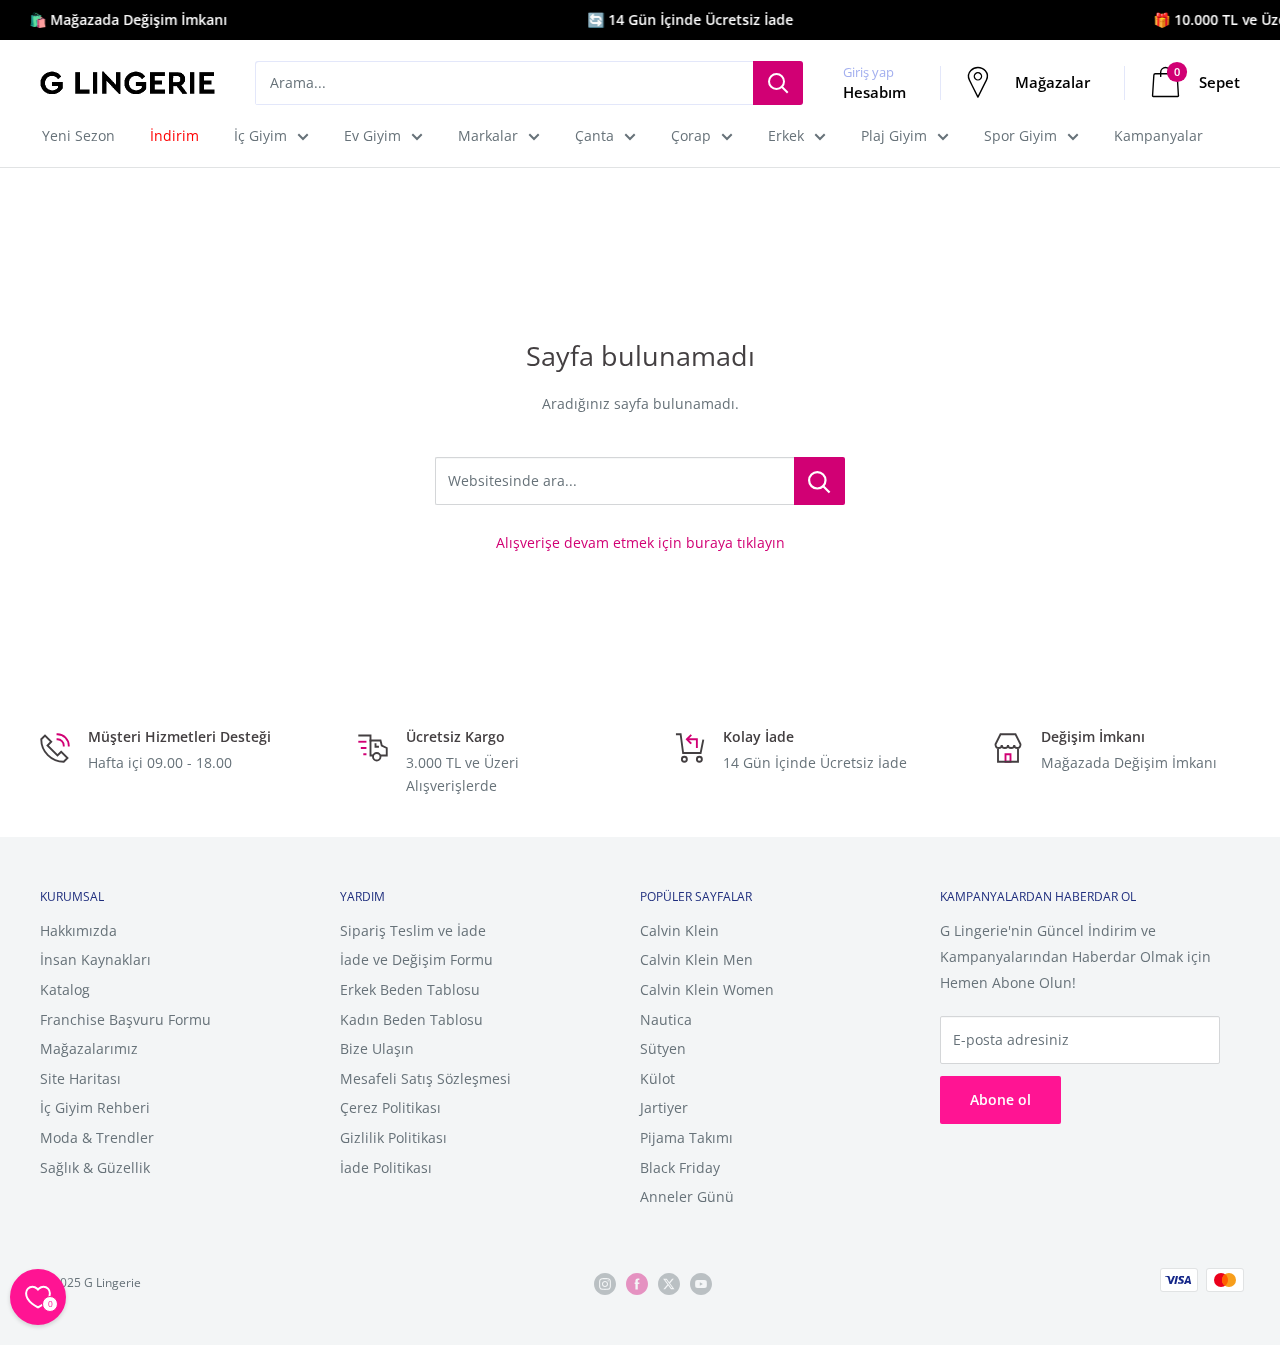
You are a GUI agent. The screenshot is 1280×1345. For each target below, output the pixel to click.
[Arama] (778, 83)
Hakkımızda (78, 930)
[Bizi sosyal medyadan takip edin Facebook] (637, 1283)
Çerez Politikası (390, 1107)
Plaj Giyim (894, 135)
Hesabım (874, 92)
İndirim (174, 135)
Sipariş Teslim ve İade (413, 930)
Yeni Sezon (78, 135)
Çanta (594, 135)
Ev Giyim (372, 135)
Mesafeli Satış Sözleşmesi (425, 1078)
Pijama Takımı (686, 1137)
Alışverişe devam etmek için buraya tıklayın (640, 542)
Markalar (488, 135)
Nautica (666, 1019)
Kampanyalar (1158, 135)
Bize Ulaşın (377, 1048)
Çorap (691, 135)
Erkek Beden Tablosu (410, 989)
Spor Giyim (1020, 135)
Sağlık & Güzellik (95, 1167)
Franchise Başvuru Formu (125, 1019)
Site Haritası (80, 1078)
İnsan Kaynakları (95, 959)
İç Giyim (260, 135)
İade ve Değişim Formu (416, 959)
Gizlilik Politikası (393, 1137)
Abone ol (1000, 1099)
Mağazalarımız (89, 1048)
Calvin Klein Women (707, 989)
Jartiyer (664, 1107)
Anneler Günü (687, 1196)
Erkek (786, 135)
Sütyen (663, 1048)
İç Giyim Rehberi (95, 1107)
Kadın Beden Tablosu (411, 1019)
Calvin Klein (679, 930)
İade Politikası (386, 1167)
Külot (657, 1078)
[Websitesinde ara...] (819, 481)
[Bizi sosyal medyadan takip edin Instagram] (605, 1283)
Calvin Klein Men (696, 959)
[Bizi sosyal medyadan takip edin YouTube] (701, 1283)
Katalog (65, 989)
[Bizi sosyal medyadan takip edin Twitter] (669, 1283)
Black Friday (680, 1167)
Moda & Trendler (97, 1137)
